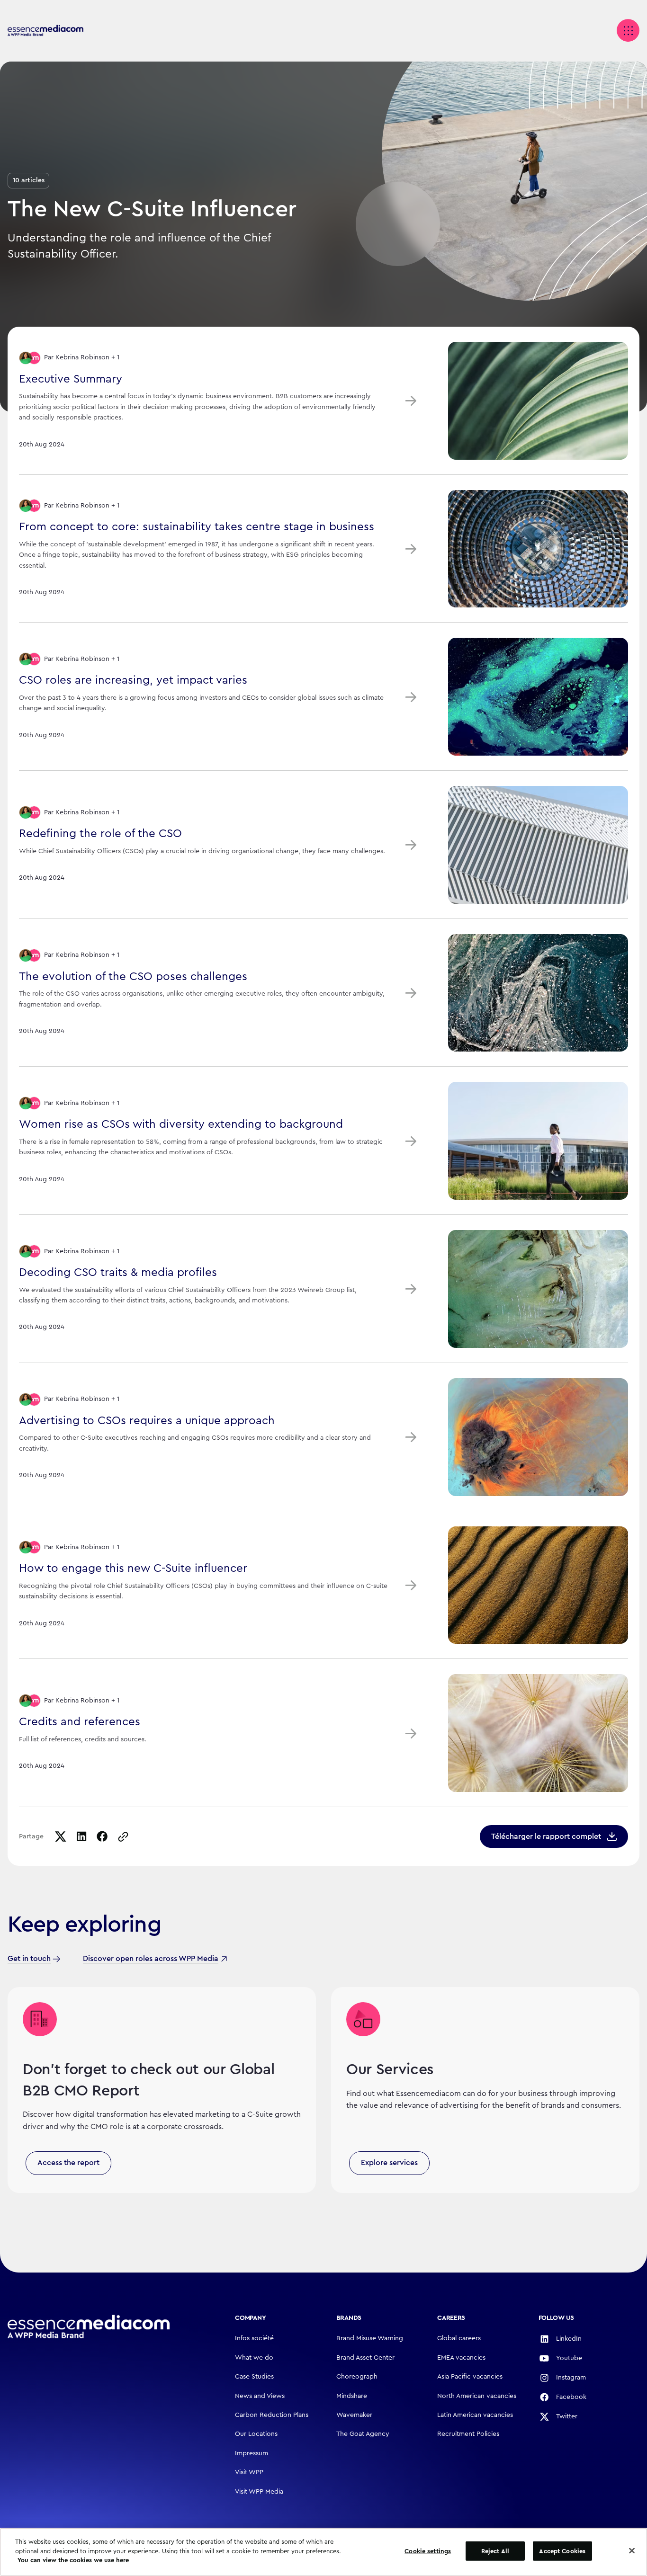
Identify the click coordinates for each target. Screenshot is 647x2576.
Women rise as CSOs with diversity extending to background (181, 1124)
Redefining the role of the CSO (100, 834)
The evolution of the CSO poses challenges (133, 977)
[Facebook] (102, 1836)
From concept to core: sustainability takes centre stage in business (197, 527)
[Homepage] (89, 2327)
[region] (323, 2552)
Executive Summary (71, 379)
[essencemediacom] (45, 31)
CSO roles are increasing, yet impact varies (133, 680)
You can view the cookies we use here (73, 2560)
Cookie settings (428, 2551)
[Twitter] (61, 1836)
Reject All (495, 2551)
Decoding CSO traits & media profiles (118, 1273)
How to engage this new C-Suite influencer (133, 1569)
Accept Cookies (562, 2551)
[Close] (632, 2551)
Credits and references (80, 1722)
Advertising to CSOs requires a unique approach (147, 1421)
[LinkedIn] (81, 1836)
